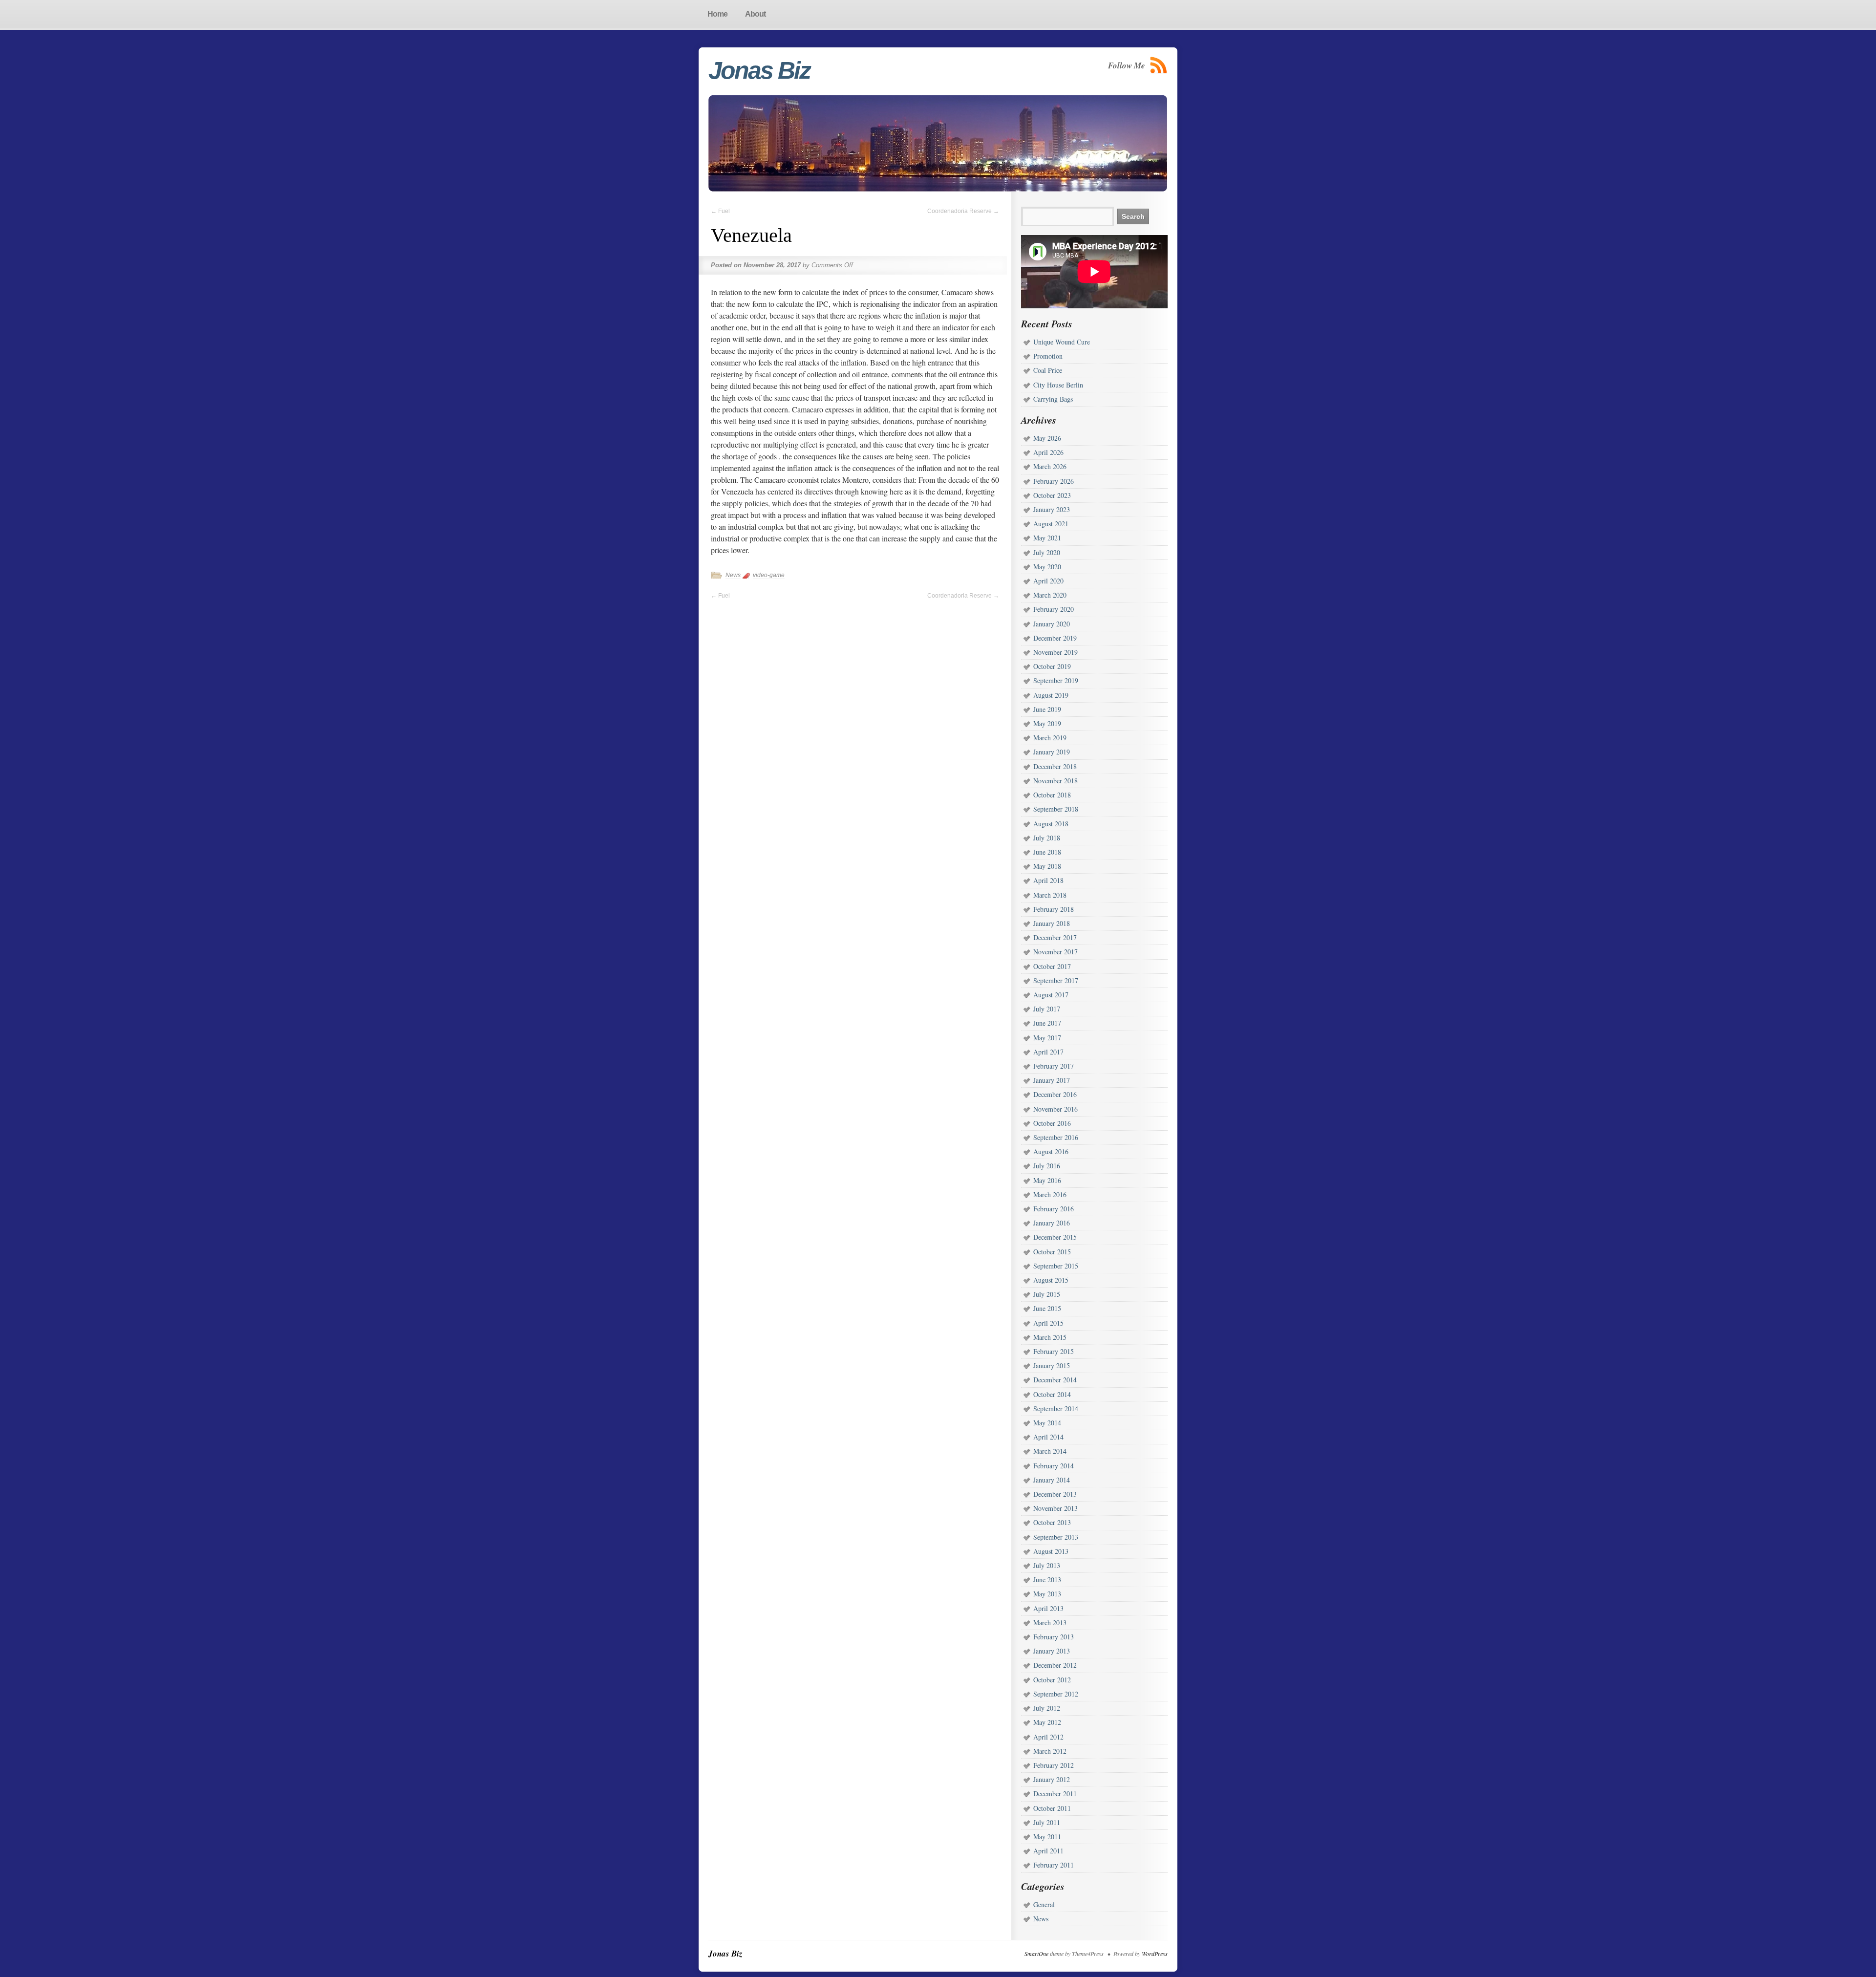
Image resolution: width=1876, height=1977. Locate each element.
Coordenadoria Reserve (963, 211)
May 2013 (1047, 1594)
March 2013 (1050, 1622)
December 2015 (1055, 1237)
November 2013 (1055, 1508)
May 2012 (1047, 1722)
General (1044, 1904)
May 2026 (1047, 438)
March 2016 (1050, 1194)
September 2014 (1056, 1408)
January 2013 (1052, 1651)
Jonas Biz (759, 70)
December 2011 (1055, 1794)
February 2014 (1054, 1466)
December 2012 (1055, 1665)
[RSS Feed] (1159, 65)
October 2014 (1052, 1394)
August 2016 (1051, 1151)
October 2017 (1052, 966)
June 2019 (1047, 709)
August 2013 (1051, 1551)
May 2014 (1047, 1423)
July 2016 (1047, 1166)
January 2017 (1052, 1080)
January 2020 (1052, 624)
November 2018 (1055, 781)
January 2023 (1052, 509)
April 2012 (1048, 1737)
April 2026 (1048, 452)
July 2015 (1047, 1294)
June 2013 (1047, 1579)
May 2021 (1047, 538)
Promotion (1048, 356)
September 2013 (1056, 1537)
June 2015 (1047, 1308)
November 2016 (1055, 1109)
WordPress (1155, 1954)
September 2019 (1056, 680)
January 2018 (1052, 923)
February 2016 (1054, 1209)
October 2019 (1052, 666)
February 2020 (1054, 609)
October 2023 (1052, 495)
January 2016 (1052, 1223)
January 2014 (1052, 1480)
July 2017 (1047, 1009)
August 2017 (1051, 995)
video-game (769, 575)
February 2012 (1054, 1765)
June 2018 (1047, 852)
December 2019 (1055, 638)
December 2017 (1055, 937)
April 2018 (1048, 880)
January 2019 (1052, 752)
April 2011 (1048, 1851)
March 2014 (1050, 1451)
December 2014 (1055, 1380)
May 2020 (1047, 567)
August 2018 (1051, 824)
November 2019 (1055, 652)
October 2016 (1052, 1123)
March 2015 (1050, 1337)
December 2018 (1055, 766)
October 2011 (1052, 1808)
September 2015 (1056, 1266)
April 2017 (1048, 1052)
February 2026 (1054, 481)
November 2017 (1055, 952)
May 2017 (1047, 1038)
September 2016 (1056, 1137)
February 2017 (1054, 1066)
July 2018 (1047, 838)
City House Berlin (1058, 385)
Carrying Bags (1053, 399)
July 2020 (1047, 552)
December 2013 (1055, 1494)
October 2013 (1052, 1522)
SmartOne (1036, 1954)
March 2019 (1050, 738)
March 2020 (1050, 595)
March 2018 (1050, 895)
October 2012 (1052, 1680)
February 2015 (1054, 1351)
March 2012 (1050, 1751)
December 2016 (1055, 1094)
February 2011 (1054, 1865)
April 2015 (1048, 1323)
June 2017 (1047, 1023)
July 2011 (1047, 1822)
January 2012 (1052, 1779)
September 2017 (1056, 980)
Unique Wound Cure (1062, 342)
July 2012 (1047, 1708)
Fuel (720, 211)
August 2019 (1051, 695)
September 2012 (1056, 1694)
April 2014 (1048, 1437)
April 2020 (1048, 581)
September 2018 (1056, 809)
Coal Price (1048, 370)
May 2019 (1047, 723)
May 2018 (1047, 866)
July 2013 (1047, 1565)
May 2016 (1047, 1180)
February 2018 (1054, 909)
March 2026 (1050, 466)
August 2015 (1051, 1280)
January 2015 (1052, 1365)
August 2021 (1051, 524)
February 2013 (1054, 1637)
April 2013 (1048, 1608)
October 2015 (1052, 1252)
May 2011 (1047, 1837)
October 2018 (1052, 795)
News (733, 575)
